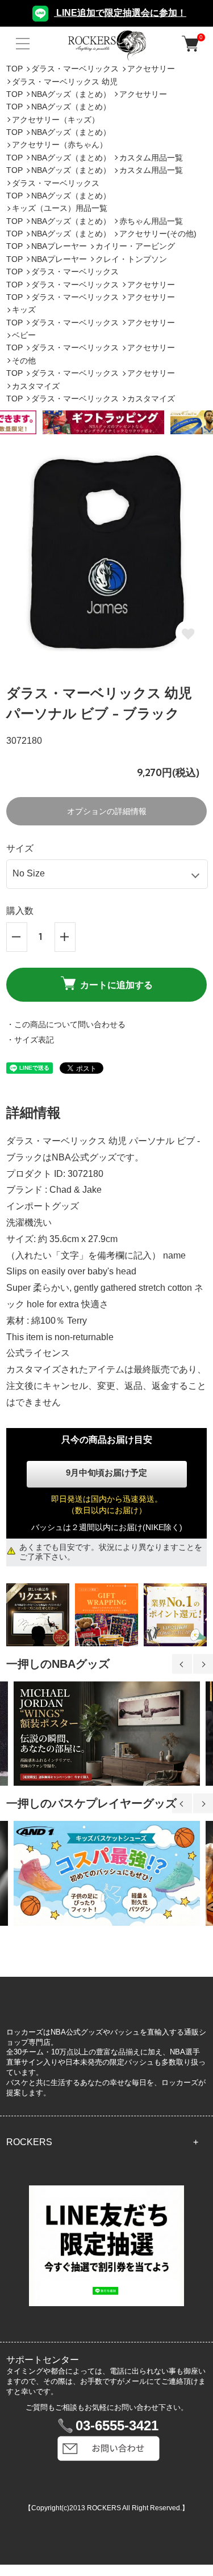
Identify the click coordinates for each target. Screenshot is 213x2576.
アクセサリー (151, 69)
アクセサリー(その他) (158, 234)
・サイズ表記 (30, 1040)
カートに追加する (116, 985)
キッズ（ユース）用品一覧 (60, 208)
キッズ (24, 310)
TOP (14, 69)
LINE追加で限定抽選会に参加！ (120, 13)
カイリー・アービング (135, 246)
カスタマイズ (37, 386)
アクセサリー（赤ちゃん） (60, 145)
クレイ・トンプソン (131, 259)
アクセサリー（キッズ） (56, 120)
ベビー (24, 335)
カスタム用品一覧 (151, 158)
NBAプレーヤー (59, 246)
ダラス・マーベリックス (75, 69)
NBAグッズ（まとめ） (71, 94)
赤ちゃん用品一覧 (151, 221)
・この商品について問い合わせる (66, 1024)
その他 (24, 361)
